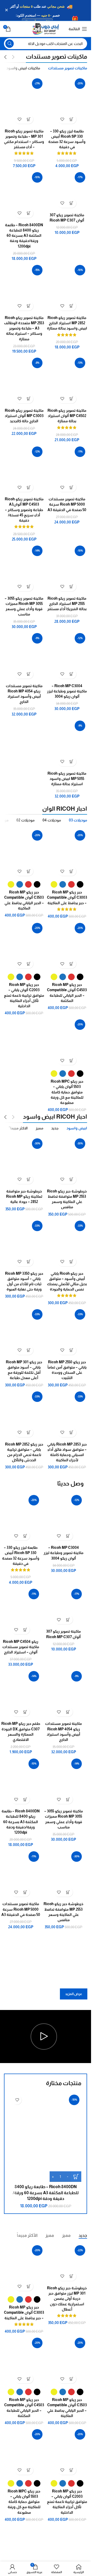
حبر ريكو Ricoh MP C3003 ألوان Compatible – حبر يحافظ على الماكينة (67, 897)
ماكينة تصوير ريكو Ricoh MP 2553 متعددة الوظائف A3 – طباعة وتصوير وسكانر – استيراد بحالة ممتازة (24, 328)
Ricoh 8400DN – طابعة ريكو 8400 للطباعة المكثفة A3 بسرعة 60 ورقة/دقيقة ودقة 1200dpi (24, 236)
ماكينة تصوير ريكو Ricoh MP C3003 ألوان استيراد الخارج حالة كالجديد (24, 416)
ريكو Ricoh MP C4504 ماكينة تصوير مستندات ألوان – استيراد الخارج (21, 1647)
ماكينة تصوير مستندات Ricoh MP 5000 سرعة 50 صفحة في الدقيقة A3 (67, 504)
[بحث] (9, 44)
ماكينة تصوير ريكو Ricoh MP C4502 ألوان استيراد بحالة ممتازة (67, 416)
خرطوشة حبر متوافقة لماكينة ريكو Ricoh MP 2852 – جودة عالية (24, 1196)
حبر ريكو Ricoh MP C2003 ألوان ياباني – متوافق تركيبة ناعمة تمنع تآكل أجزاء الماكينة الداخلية (24, 995)
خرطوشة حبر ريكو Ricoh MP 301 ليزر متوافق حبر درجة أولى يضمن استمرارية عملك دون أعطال (67, 2299)
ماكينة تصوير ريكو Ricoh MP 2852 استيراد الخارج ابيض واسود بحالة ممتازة (67, 323)
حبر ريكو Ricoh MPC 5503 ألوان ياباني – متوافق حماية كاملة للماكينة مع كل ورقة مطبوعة (67, 1092)
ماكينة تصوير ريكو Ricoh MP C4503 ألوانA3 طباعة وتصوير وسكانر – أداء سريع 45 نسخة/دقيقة (24, 510)
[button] (72, 119)
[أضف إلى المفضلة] (62, 119)
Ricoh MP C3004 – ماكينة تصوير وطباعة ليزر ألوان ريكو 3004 (67, 691)
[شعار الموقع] (46, 29)
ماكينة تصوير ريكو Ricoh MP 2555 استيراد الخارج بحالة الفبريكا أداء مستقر (67, 604)
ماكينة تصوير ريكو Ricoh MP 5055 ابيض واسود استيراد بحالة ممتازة (67, 779)
